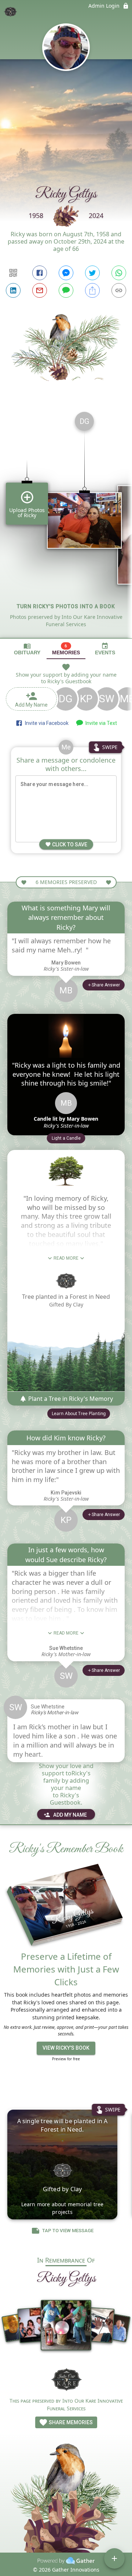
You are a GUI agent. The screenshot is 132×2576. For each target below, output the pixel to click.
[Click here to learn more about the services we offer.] (66, 2379)
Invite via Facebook (46, 723)
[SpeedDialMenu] (114, 2558)
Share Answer (106, 985)
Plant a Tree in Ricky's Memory (70, 1399)
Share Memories (70, 2422)
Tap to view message (68, 2231)
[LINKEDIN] (13, 290)
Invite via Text (100, 723)
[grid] (66, 522)
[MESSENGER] (66, 273)
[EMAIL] (40, 290)
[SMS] (66, 290)
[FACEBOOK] (40, 273)
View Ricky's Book (66, 2048)
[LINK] (119, 290)
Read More (66, 1258)
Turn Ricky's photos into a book (66, 606)
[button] (66, 1138)
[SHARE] (92, 290)
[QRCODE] (13, 273)
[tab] (27, 649)
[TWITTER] (92, 273)
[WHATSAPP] (119, 273)
